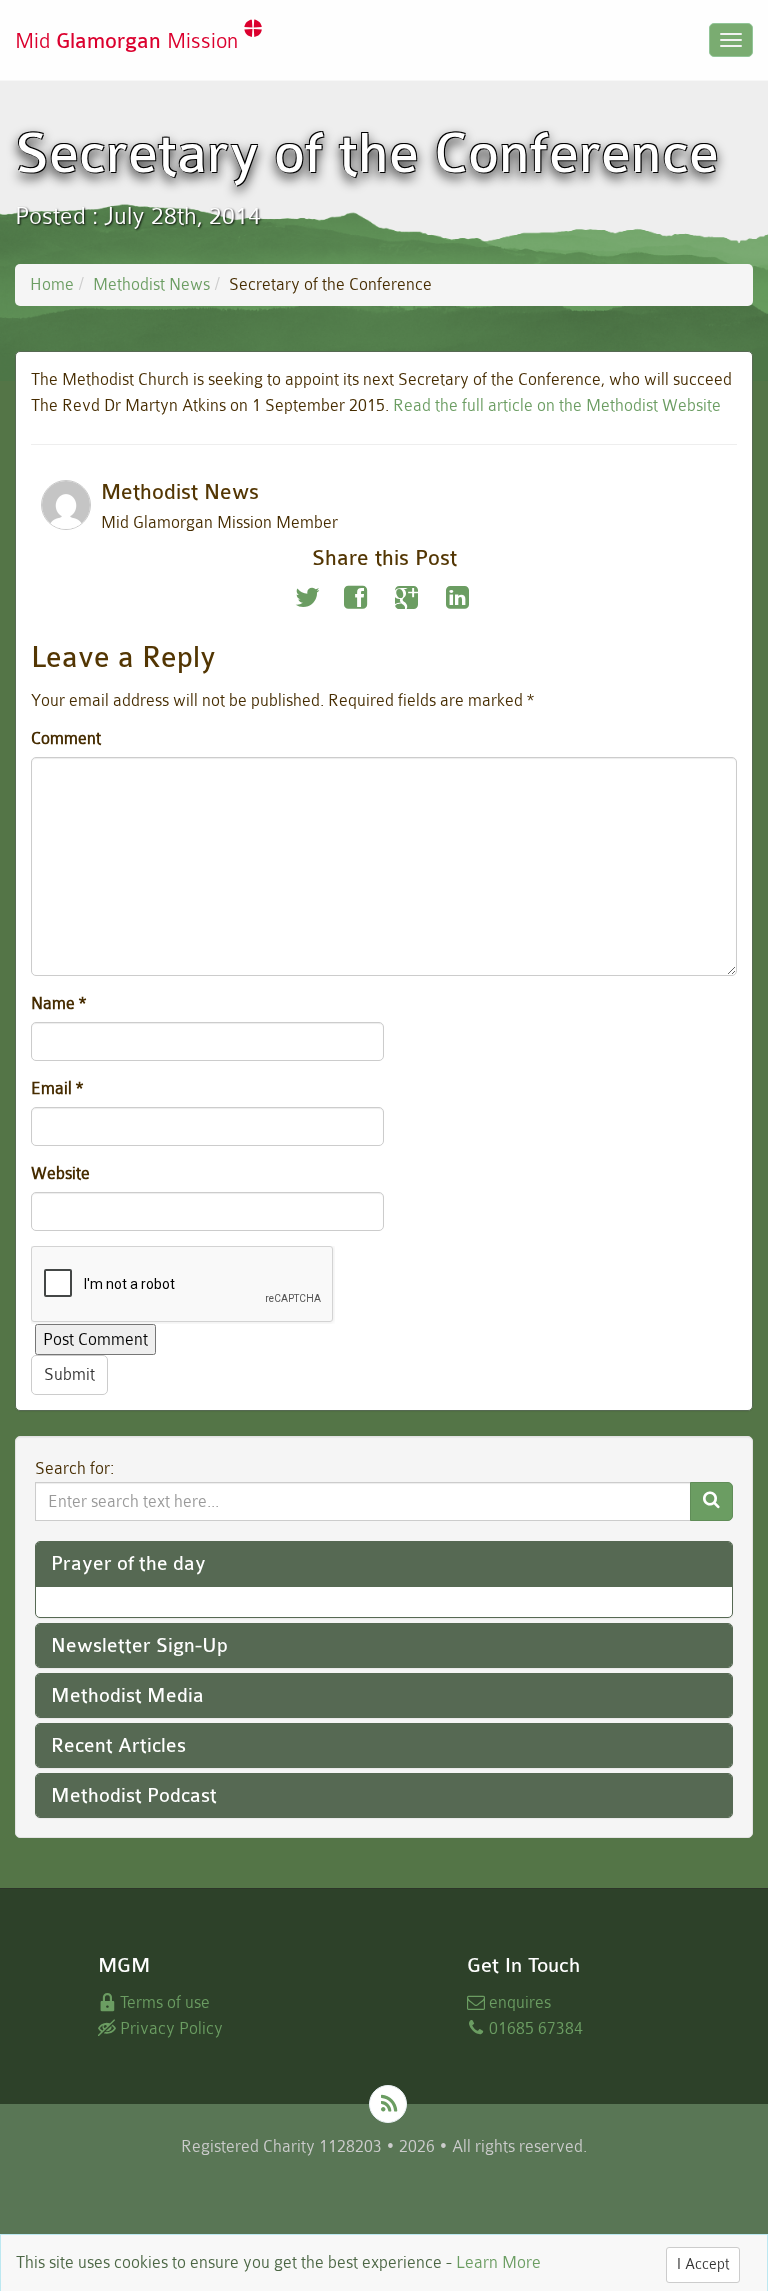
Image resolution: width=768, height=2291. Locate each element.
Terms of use (163, 2002)
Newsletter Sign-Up (139, 1645)
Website (60, 1173)
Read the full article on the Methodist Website (557, 405)
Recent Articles (118, 1745)
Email (57, 1088)
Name (58, 1003)
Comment (66, 738)
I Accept (703, 2264)
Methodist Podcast (134, 1795)
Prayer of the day (128, 1563)
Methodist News (151, 284)
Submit (69, 1374)
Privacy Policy (169, 2028)
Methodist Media (127, 1695)
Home (52, 284)
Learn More (498, 2262)
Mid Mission (129, 41)
